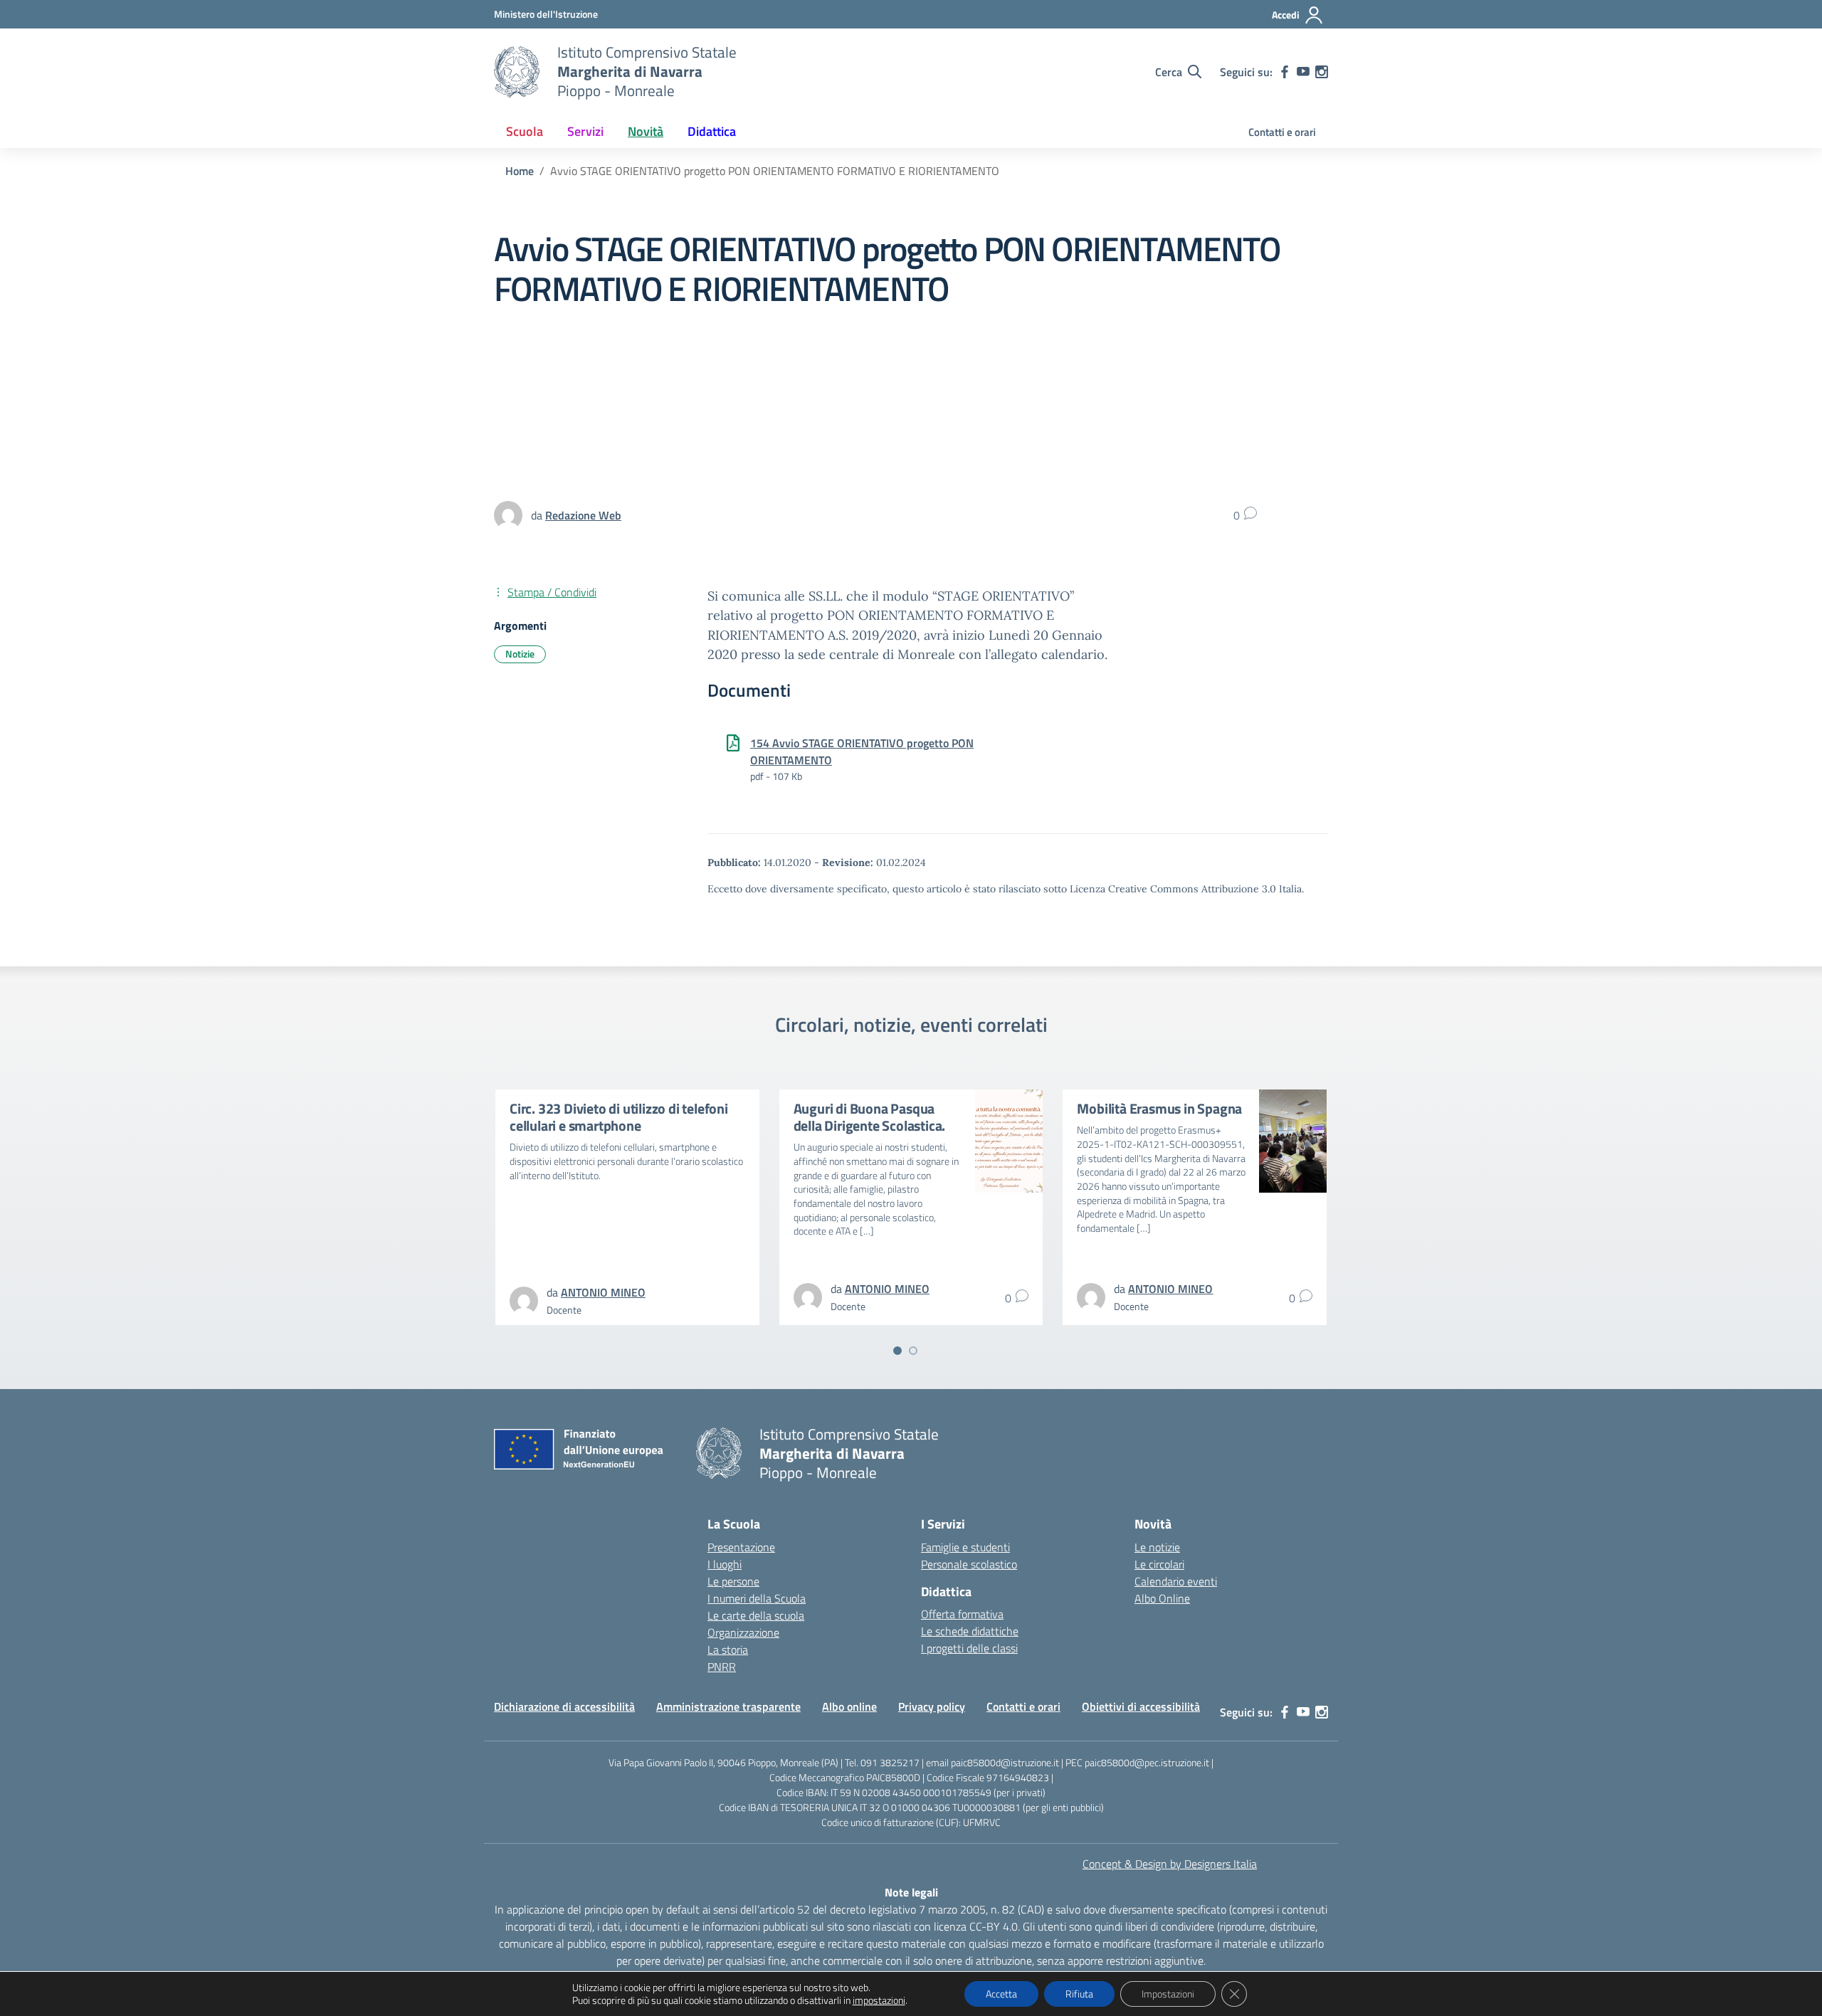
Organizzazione (743, 1632)
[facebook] (1285, 72)
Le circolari (1159, 1564)
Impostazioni (1168, 1994)
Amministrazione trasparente (728, 1706)
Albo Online (1162, 1598)
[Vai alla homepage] (517, 72)
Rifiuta (1079, 1994)
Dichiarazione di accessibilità (564, 1706)
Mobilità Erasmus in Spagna (1159, 1108)
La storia (728, 1650)
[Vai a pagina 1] (897, 1351)
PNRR (722, 1667)
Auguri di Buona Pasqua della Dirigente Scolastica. (870, 1117)
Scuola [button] (525, 131)
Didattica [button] (712, 131)
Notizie (520, 654)
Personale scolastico (969, 1564)
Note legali (911, 1892)
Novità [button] (646, 131)
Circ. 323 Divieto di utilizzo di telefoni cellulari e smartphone (619, 1117)
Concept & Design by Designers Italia (1170, 1864)
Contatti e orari (1282, 132)
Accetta (1001, 1994)
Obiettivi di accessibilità (1141, 1706)
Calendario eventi (1176, 1581)
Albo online (849, 1706)
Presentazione (741, 1547)
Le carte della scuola (756, 1615)
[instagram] (1322, 72)
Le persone (733, 1581)
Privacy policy (932, 1706)
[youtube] (1303, 72)
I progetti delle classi (969, 1648)
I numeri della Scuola (757, 1598)
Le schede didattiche (970, 1631)
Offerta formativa (962, 1614)
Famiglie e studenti (965, 1547)
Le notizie (1157, 1547)
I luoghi (725, 1564)
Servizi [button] (585, 131)
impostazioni (879, 2000)
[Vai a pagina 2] (913, 1351)
